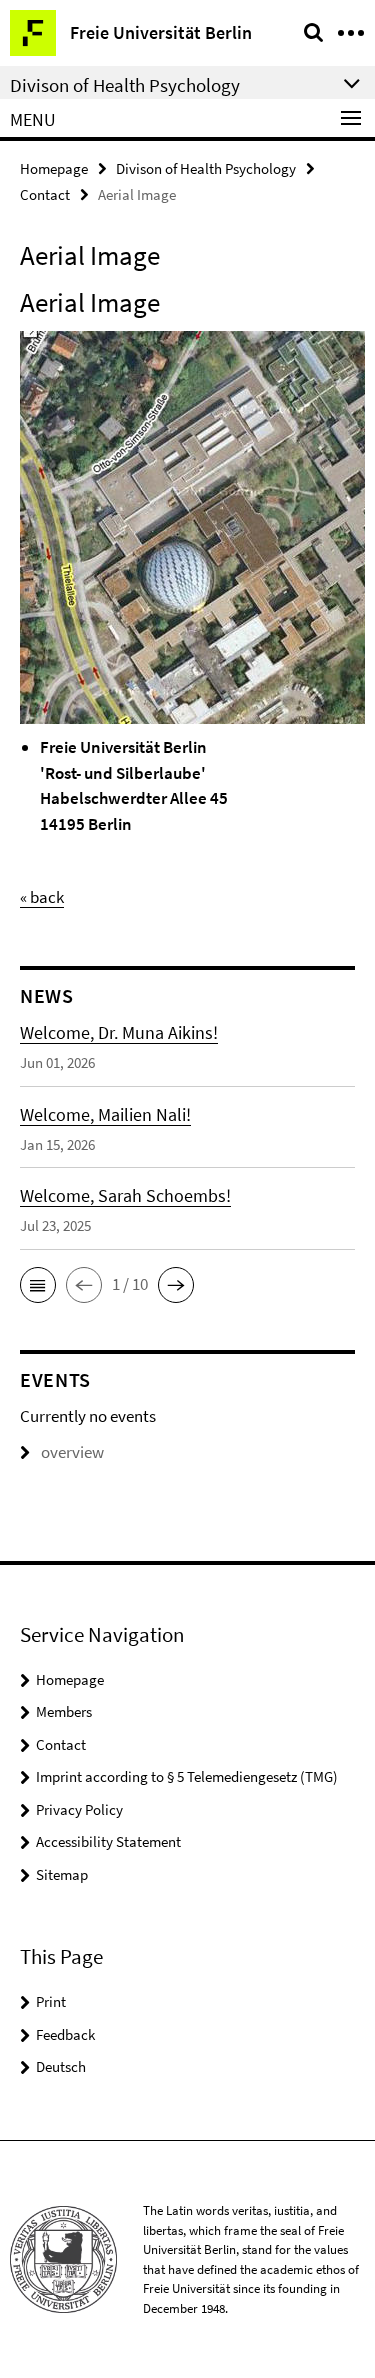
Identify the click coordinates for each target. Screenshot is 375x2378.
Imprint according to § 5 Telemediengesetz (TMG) (187, 1776)
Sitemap (62, 1874)
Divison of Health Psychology (206, 168)
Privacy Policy (79, 1809)
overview (72, 1452)
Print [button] (51, 2001)
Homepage (54, 168)
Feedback (65, 2034)
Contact (45, 194)
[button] (38, 1285)
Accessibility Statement (108, 1841)
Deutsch (61, 2066)
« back (42, 897)
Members (64, 1711)
